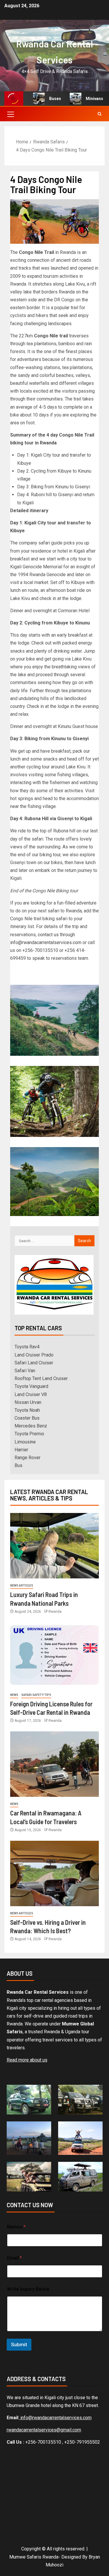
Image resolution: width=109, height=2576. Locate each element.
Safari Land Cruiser (34, 1363)
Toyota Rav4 (27, 1347)
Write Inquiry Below (28, 2289)
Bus (18, 1465)
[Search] (100, 114)
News (14, 1695)
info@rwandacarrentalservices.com (46, 942)
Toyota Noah (27, 1410)
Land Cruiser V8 (31, 1394)
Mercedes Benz (31, 1426)
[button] (10, 114)
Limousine (25, 1442)
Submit (19, 2344)
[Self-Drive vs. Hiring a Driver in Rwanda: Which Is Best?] (54, 1873)
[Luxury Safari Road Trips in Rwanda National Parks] (54, 1546)
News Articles (22, 1586)
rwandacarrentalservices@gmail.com (44, 2430)
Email (14, 2258)
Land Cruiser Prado (34, 1355)
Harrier (21, 1450)
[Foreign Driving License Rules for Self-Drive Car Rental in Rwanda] (54, 1655)
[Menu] (10, 114)
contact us (48, 935)
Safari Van (25, 1371)
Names (16, 2227)
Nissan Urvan (28, 1402)
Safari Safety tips (36, 1695)
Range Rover (27, 1458)
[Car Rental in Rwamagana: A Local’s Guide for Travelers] (54, 1764)
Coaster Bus (27, 1418)
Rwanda (55, 1612)
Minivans (86, 99)
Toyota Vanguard (31, 1386)
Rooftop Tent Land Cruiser (41, 1378)
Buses (46, 99)
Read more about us (27, 2060)
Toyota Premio (29, 1434)
